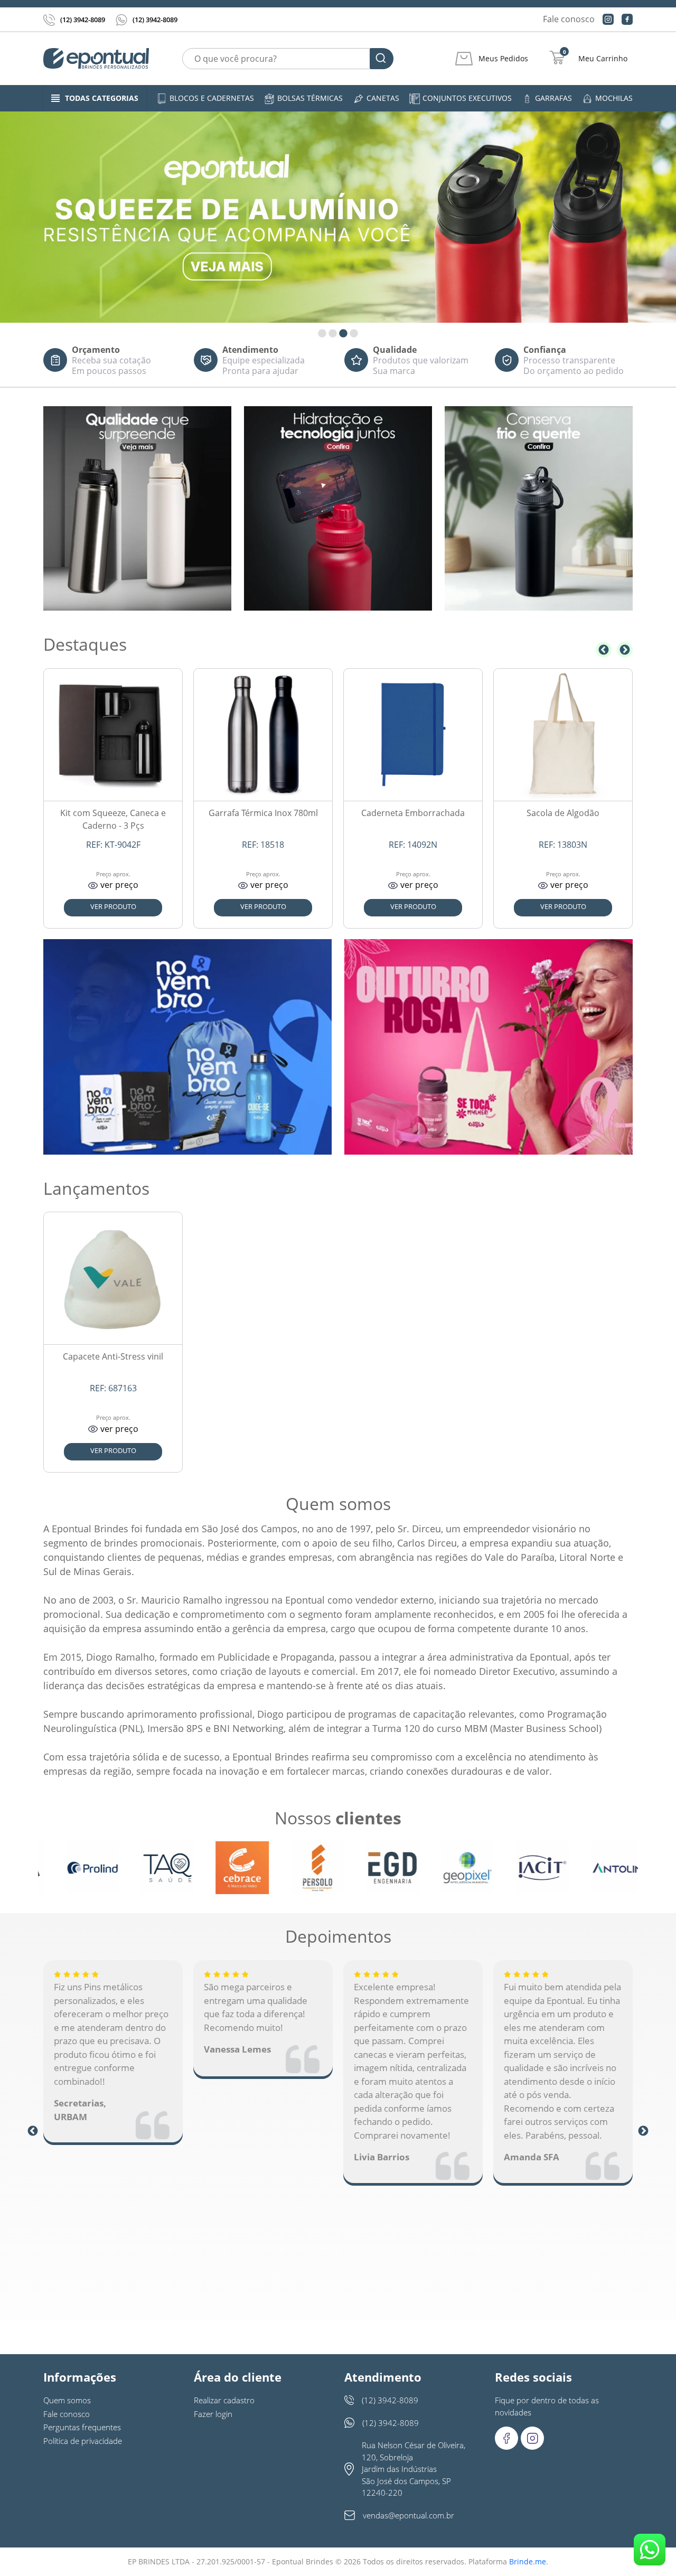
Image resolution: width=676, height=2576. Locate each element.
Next (625, 650)
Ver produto (113, 906)
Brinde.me (528, 2561)
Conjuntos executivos (467, 98)
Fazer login (213, 2414)
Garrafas (553, 98)
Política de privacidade (83, 2441)
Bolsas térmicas (310, 98)
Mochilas (614, 98)
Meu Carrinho (603, 59)
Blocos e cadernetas (212, 98)
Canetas (383, 98)
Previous (604, 650)
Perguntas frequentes (82, 2427)
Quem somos (67, 2400)
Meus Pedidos (503, 59)
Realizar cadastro (224, 2400)
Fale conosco (569, 19)
